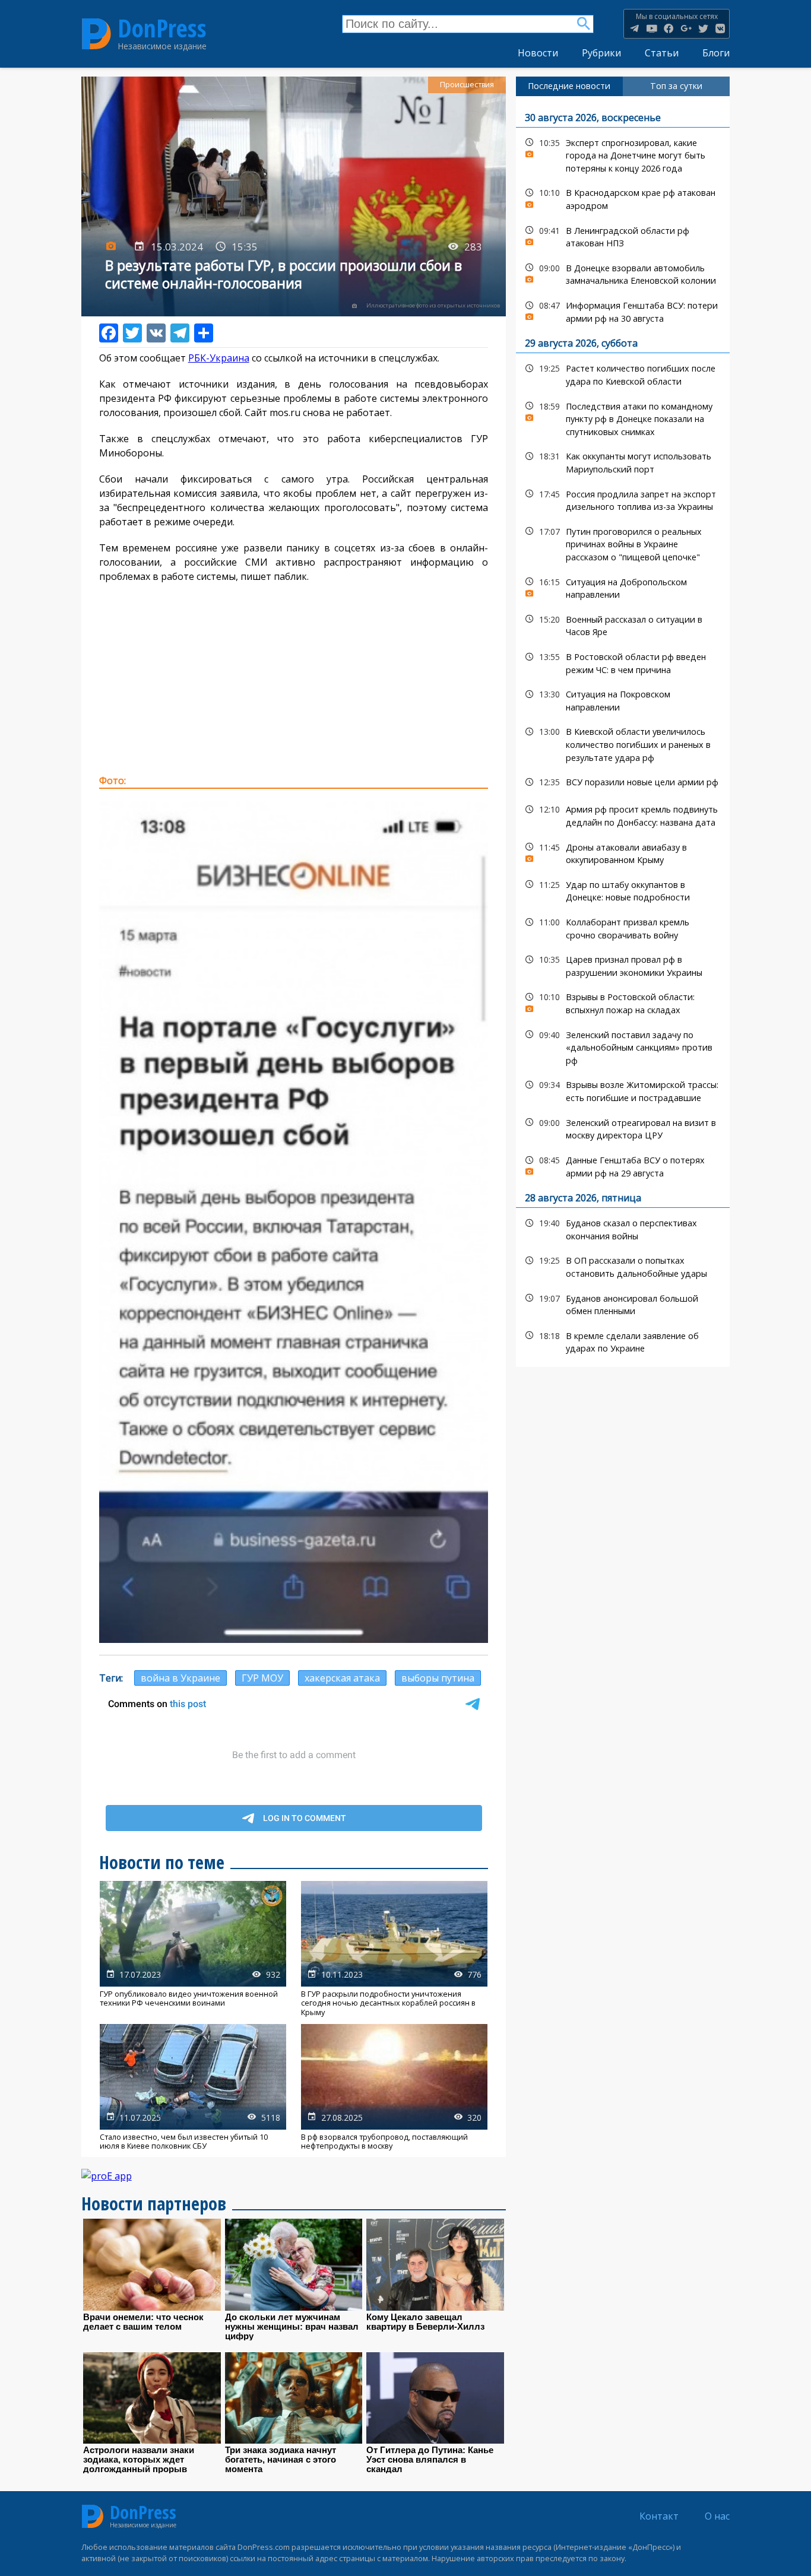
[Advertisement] (294, 678)
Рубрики (601, 53)
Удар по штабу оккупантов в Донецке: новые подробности (623, 890)
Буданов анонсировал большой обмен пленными (623, 1303)
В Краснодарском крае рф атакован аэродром (623, 198)
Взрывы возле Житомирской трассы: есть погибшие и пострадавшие (623, 1090)
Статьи (662, 53)
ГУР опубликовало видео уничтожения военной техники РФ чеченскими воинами (193, 1949)
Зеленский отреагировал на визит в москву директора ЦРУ (623, 1128)
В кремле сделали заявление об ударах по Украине (623, 1341)
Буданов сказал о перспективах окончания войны (623, 1228)
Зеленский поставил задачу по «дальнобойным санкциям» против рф (623, 1046)
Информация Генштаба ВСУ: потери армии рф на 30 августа (623, 310)
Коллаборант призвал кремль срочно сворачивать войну (623, 927)
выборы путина (438, 1678)
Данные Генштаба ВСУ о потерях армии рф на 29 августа (623, 1165)
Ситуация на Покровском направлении (623, 699)
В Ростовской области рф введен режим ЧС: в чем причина (623, 662)
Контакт (659, 2516)
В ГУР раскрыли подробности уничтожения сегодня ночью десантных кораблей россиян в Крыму (394, 1949)
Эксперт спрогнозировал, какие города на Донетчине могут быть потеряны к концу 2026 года (623, 154)
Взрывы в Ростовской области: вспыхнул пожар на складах (623, 1002)
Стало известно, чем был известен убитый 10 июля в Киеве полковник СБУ (193, 2087)
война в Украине (180, 1678)
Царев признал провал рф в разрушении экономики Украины (623, 965)
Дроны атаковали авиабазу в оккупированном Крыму (623, 852)
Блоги (716, 53)
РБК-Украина (219, 358)
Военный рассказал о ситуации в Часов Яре (623, 624)
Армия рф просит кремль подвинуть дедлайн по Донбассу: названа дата (623, 814)
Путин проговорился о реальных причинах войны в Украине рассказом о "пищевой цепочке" (623, 543)
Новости (538, 53)
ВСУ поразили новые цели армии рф (623, 782)
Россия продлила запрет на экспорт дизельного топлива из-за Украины (623, 499)
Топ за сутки (676, 86)
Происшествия (467, 85)
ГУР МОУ (262, 1678)
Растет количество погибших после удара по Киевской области (623, 373)
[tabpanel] (623, 732)
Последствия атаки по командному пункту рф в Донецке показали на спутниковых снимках (623, 418)
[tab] (569, 86)
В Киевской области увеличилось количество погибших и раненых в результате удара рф (623, 743)
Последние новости (569, 86)
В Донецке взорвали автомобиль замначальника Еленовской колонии (623, 273)
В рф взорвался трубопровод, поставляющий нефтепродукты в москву (394, 2087)
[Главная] (96, 34)
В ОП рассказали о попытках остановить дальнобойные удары (623, 1265)
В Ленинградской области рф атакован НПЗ (623, 236)
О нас (717, 2516)
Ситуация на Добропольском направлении (623, 587)
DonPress (162, 28)
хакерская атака (342, 1678)
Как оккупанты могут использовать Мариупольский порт (623, 461)
